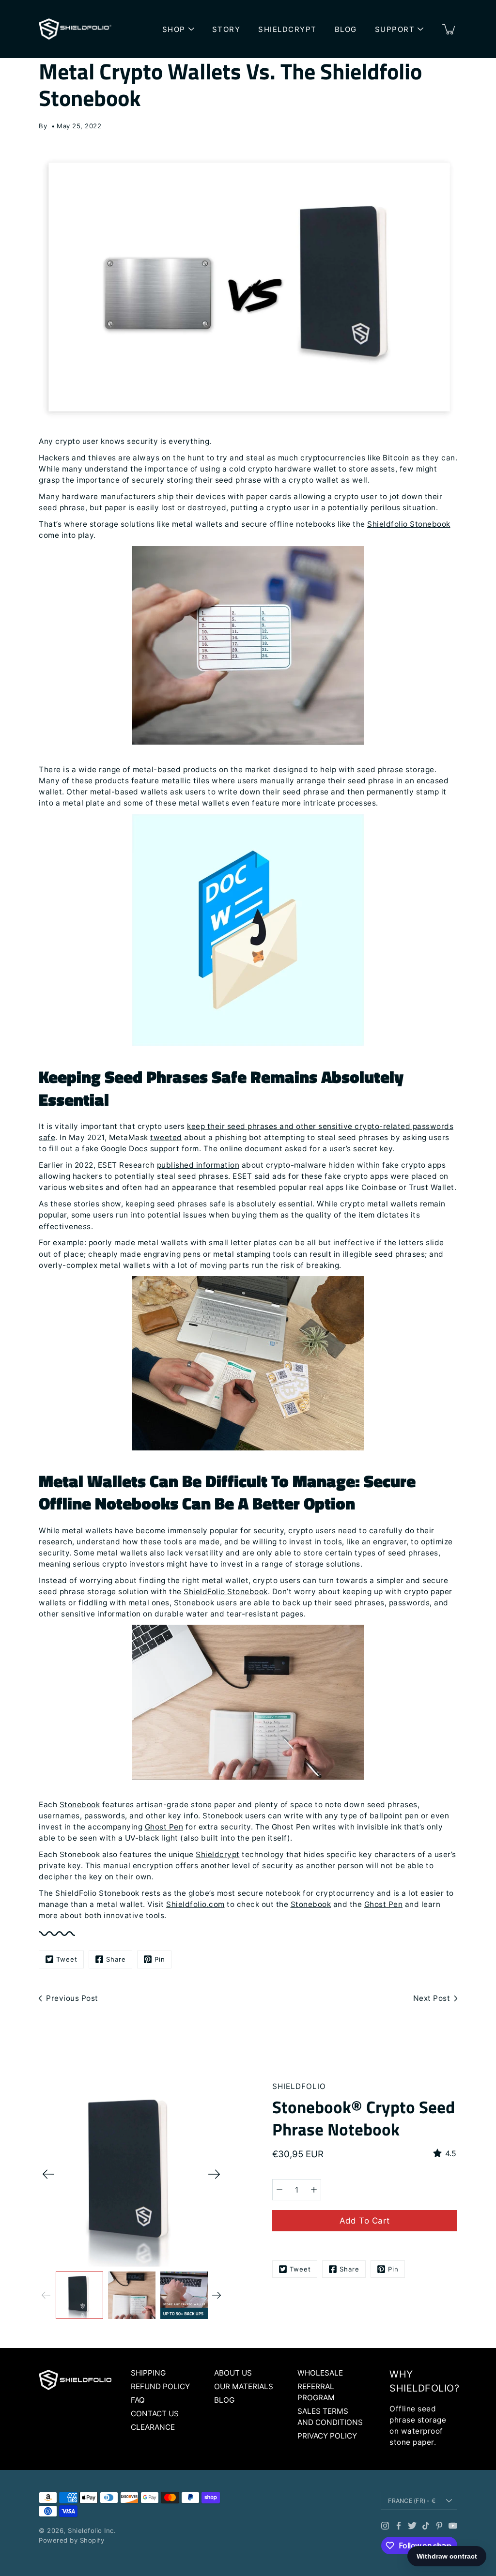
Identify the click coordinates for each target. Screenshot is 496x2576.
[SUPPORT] (420, 29)
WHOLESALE (320, 2373)
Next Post (432, 1998)
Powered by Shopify (71, 2540)
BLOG (346, 29)
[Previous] (48, 2174)
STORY (226, 29)
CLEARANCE (153, 2427)
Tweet (67, 1959)
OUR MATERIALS (244, 2386)
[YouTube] (453, 2526)
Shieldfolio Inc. (92, 2530)
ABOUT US (233, 2373)
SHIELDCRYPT (287, 29)
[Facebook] (399, 2526)
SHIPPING (148, 2373)
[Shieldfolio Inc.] (75, 29)
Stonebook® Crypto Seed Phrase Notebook (364, 2118)
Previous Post (72, 1998)
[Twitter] (412, 2526)
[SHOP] (191, 29)
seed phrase (62, 508)
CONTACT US (155, 2414)
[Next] (214, 2174)
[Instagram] (385, 2526)
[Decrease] (279, 2190)
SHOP (174, 29)
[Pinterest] (439, 2526)
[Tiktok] (426, 2526)
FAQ (138, 2400)
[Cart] (449, 29)
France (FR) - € (412, 2501)
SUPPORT (395, 29)
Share (116, 1959)
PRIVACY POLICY (327, 2436)
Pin (160, 1959)
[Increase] (314, 2190)
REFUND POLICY (160, 2386)
